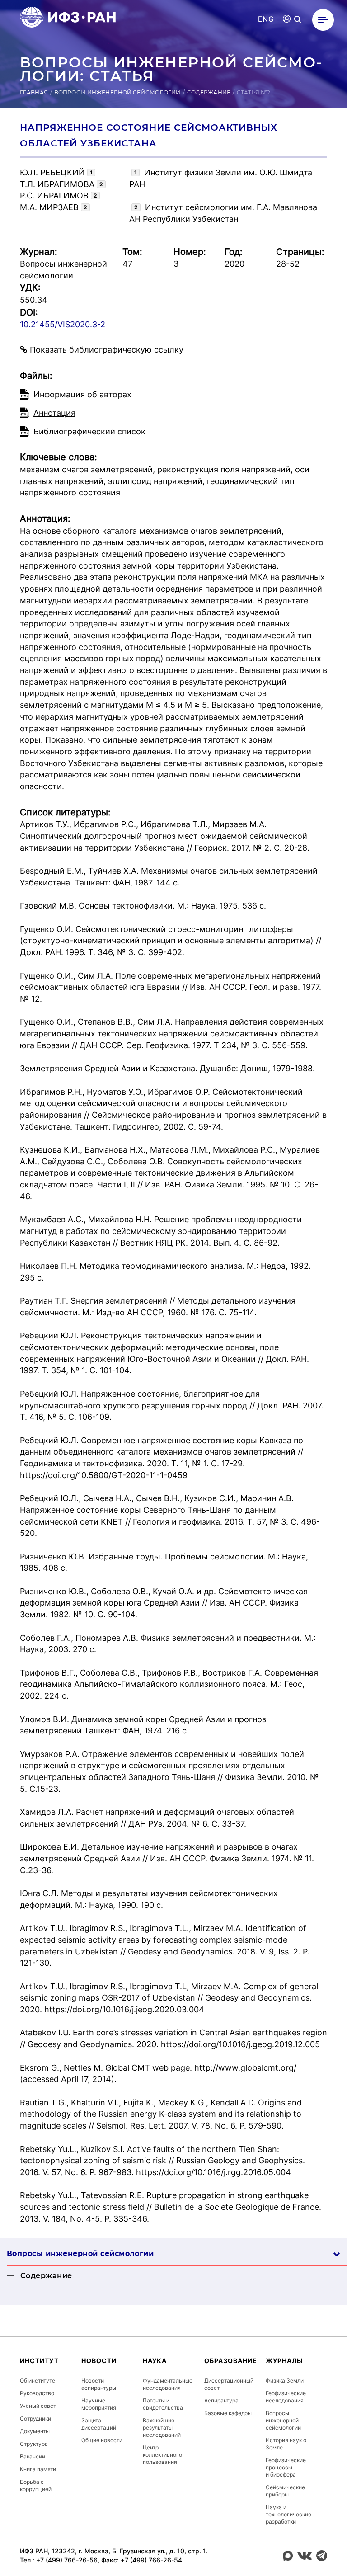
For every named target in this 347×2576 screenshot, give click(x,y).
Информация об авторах (82, 394)
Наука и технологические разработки (288, 2514)
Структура (34, 2444)
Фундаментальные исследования (168, 2384)
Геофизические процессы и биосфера (286, 2467)
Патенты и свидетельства (163, 2404)
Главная (34, 92)
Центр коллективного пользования (162, 2455)
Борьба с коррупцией (36, 2485)
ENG (266, 19)
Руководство (37, 2393)
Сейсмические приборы (285, 2491)
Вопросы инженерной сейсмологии (117, 92)
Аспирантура (221, 2400)
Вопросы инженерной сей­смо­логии (80, 2253)
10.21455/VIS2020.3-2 (63, 324)
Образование (231, 2361)
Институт (39, 2361)
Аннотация (54, 413)
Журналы (284, 2361)
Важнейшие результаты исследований (162, 2428)
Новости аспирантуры (99, 2384)
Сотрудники (35, 2418)
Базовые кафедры (228, 2413)
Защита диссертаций (99, 2424)
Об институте (38, 2381)
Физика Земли (285, 2381)
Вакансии (33, 2456)
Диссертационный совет (229, 2384)
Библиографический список (89, 431)
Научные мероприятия (99, 2404)
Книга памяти (38, 2469)
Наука (155, 2361)
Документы (35, 2431)
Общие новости (102, 2440)
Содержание (209, 92)
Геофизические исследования (286, 2397)
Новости (99, 2361)
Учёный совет (38, 2406)
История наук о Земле (286, 2444)
